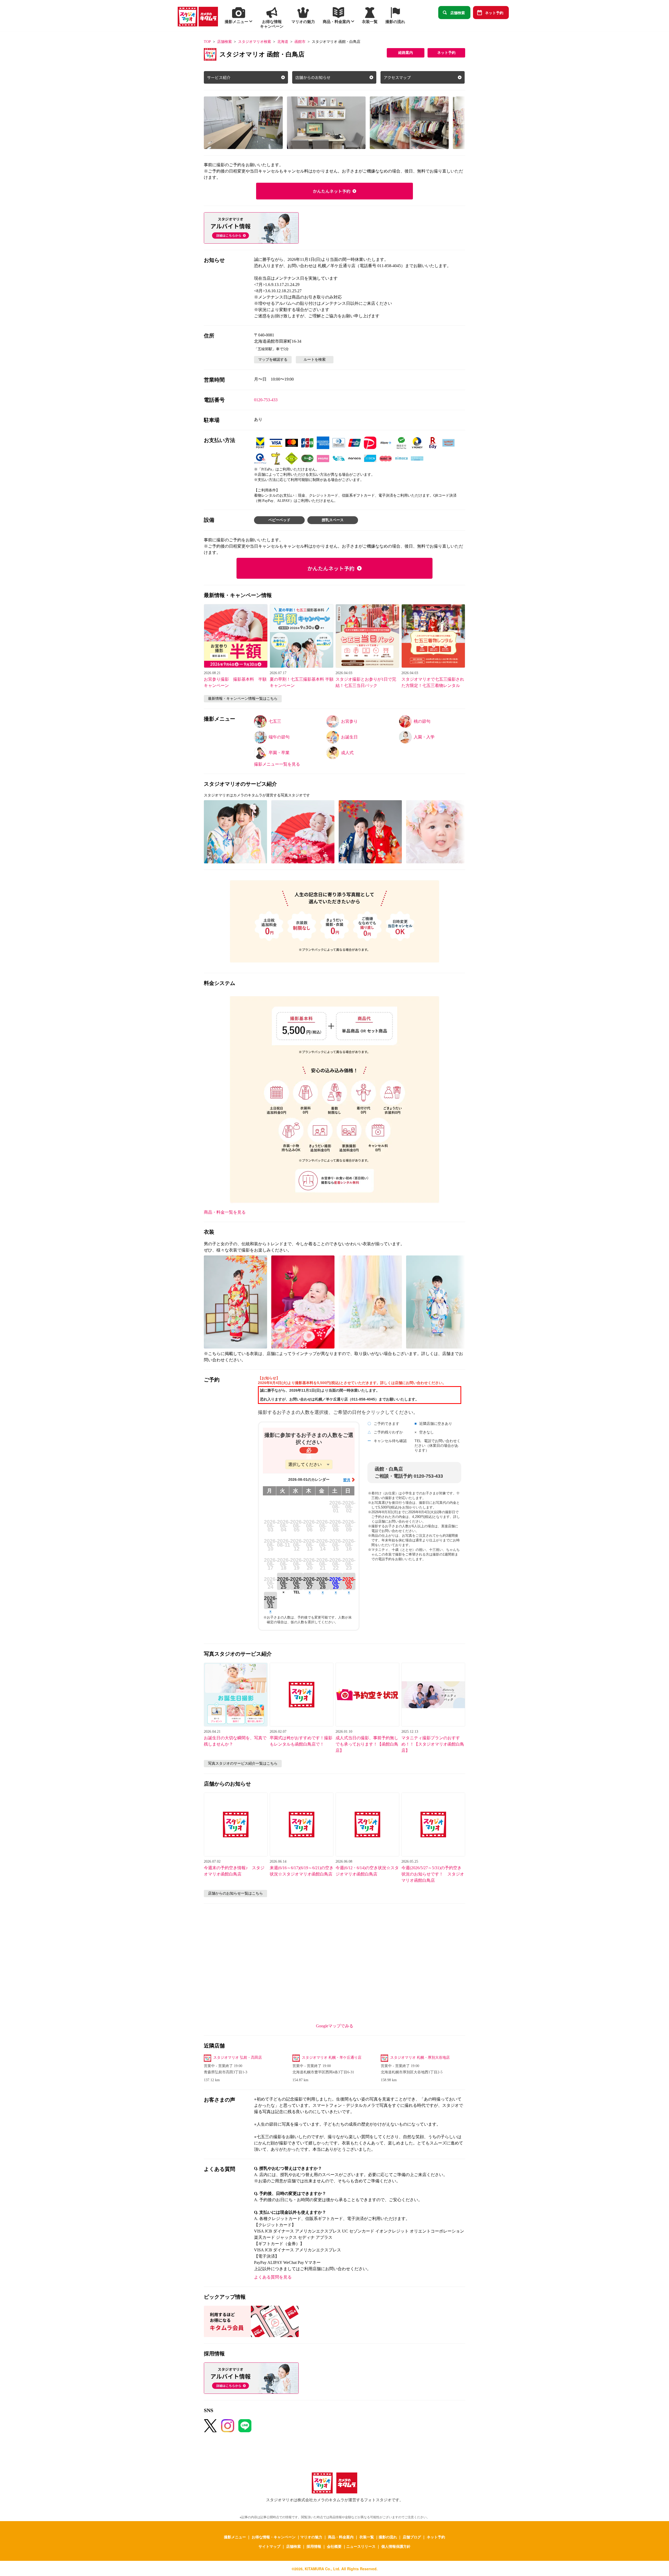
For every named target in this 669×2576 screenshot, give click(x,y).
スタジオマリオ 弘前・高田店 (238, 2058)
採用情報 (314, 2546)
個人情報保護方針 (396, 2546)
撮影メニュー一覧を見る (277, 764)
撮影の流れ (388, 2537)
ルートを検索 (315, 360)
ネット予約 (494, 13)
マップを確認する (273, 360)
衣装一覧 (367, 2537)
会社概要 (334, 2546)
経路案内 (406, 53)
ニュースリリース (361, 2546)
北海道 (283, 42)
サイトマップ (269, 2546)
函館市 (300, 42)
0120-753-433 (266, 400)
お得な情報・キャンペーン (274, 2537)
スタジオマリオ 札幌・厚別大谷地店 (420, 2058)
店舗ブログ (412, 2537)
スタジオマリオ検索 (255, 42)
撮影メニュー (235, 2537)
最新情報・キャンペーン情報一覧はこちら (243, 699)
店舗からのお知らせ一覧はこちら (235, 1893)
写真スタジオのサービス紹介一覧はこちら (243, 1763)
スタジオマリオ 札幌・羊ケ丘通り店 (332, 2058)
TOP (207, 42)
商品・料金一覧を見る (225, 1212)
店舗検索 (458, 13)
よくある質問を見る (273, 2277)
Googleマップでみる (335, 2026)
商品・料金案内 (341, 2537)
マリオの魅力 (311, 2537)
